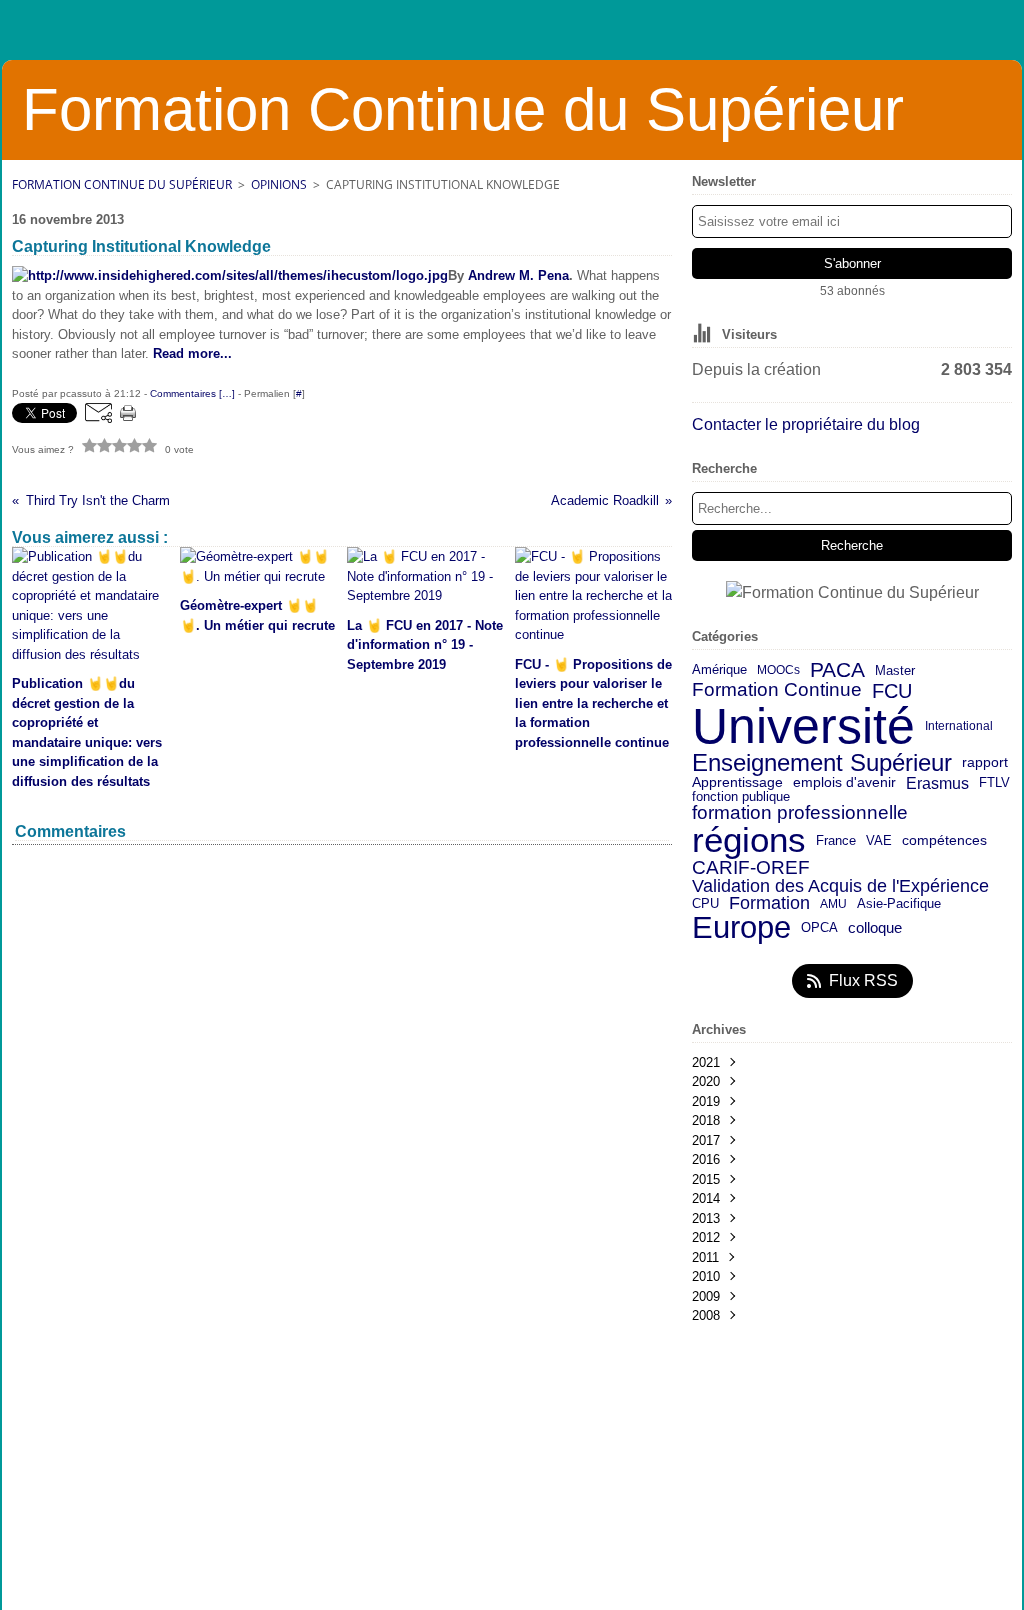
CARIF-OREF (751, 867)
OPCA (819, 928)
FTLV (994, 783)
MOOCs (778, 670)
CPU (705, 904)
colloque (875, 928)
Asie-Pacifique (899, 904)
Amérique (719, 670)
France (836, 840)
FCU (892, 691)
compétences (944, 841)
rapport (985, 763)
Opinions (279, 184)
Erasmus (937, 783)
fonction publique (741, 797)
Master (895, 670)
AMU (833, 904)
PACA (837, 670)
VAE (879, 840)
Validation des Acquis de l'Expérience (840, 886)
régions (749, 840)
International (959, 726)
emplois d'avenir (844, 783)
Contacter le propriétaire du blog (806, 424)
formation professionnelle (800, 813)
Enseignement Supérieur (822, 763)
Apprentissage (737, 783)
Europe (741, 928)
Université (803, 726)
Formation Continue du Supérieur (122, 184)
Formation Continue (777, 690)
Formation (769, 904)
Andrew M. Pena (518, 275)
